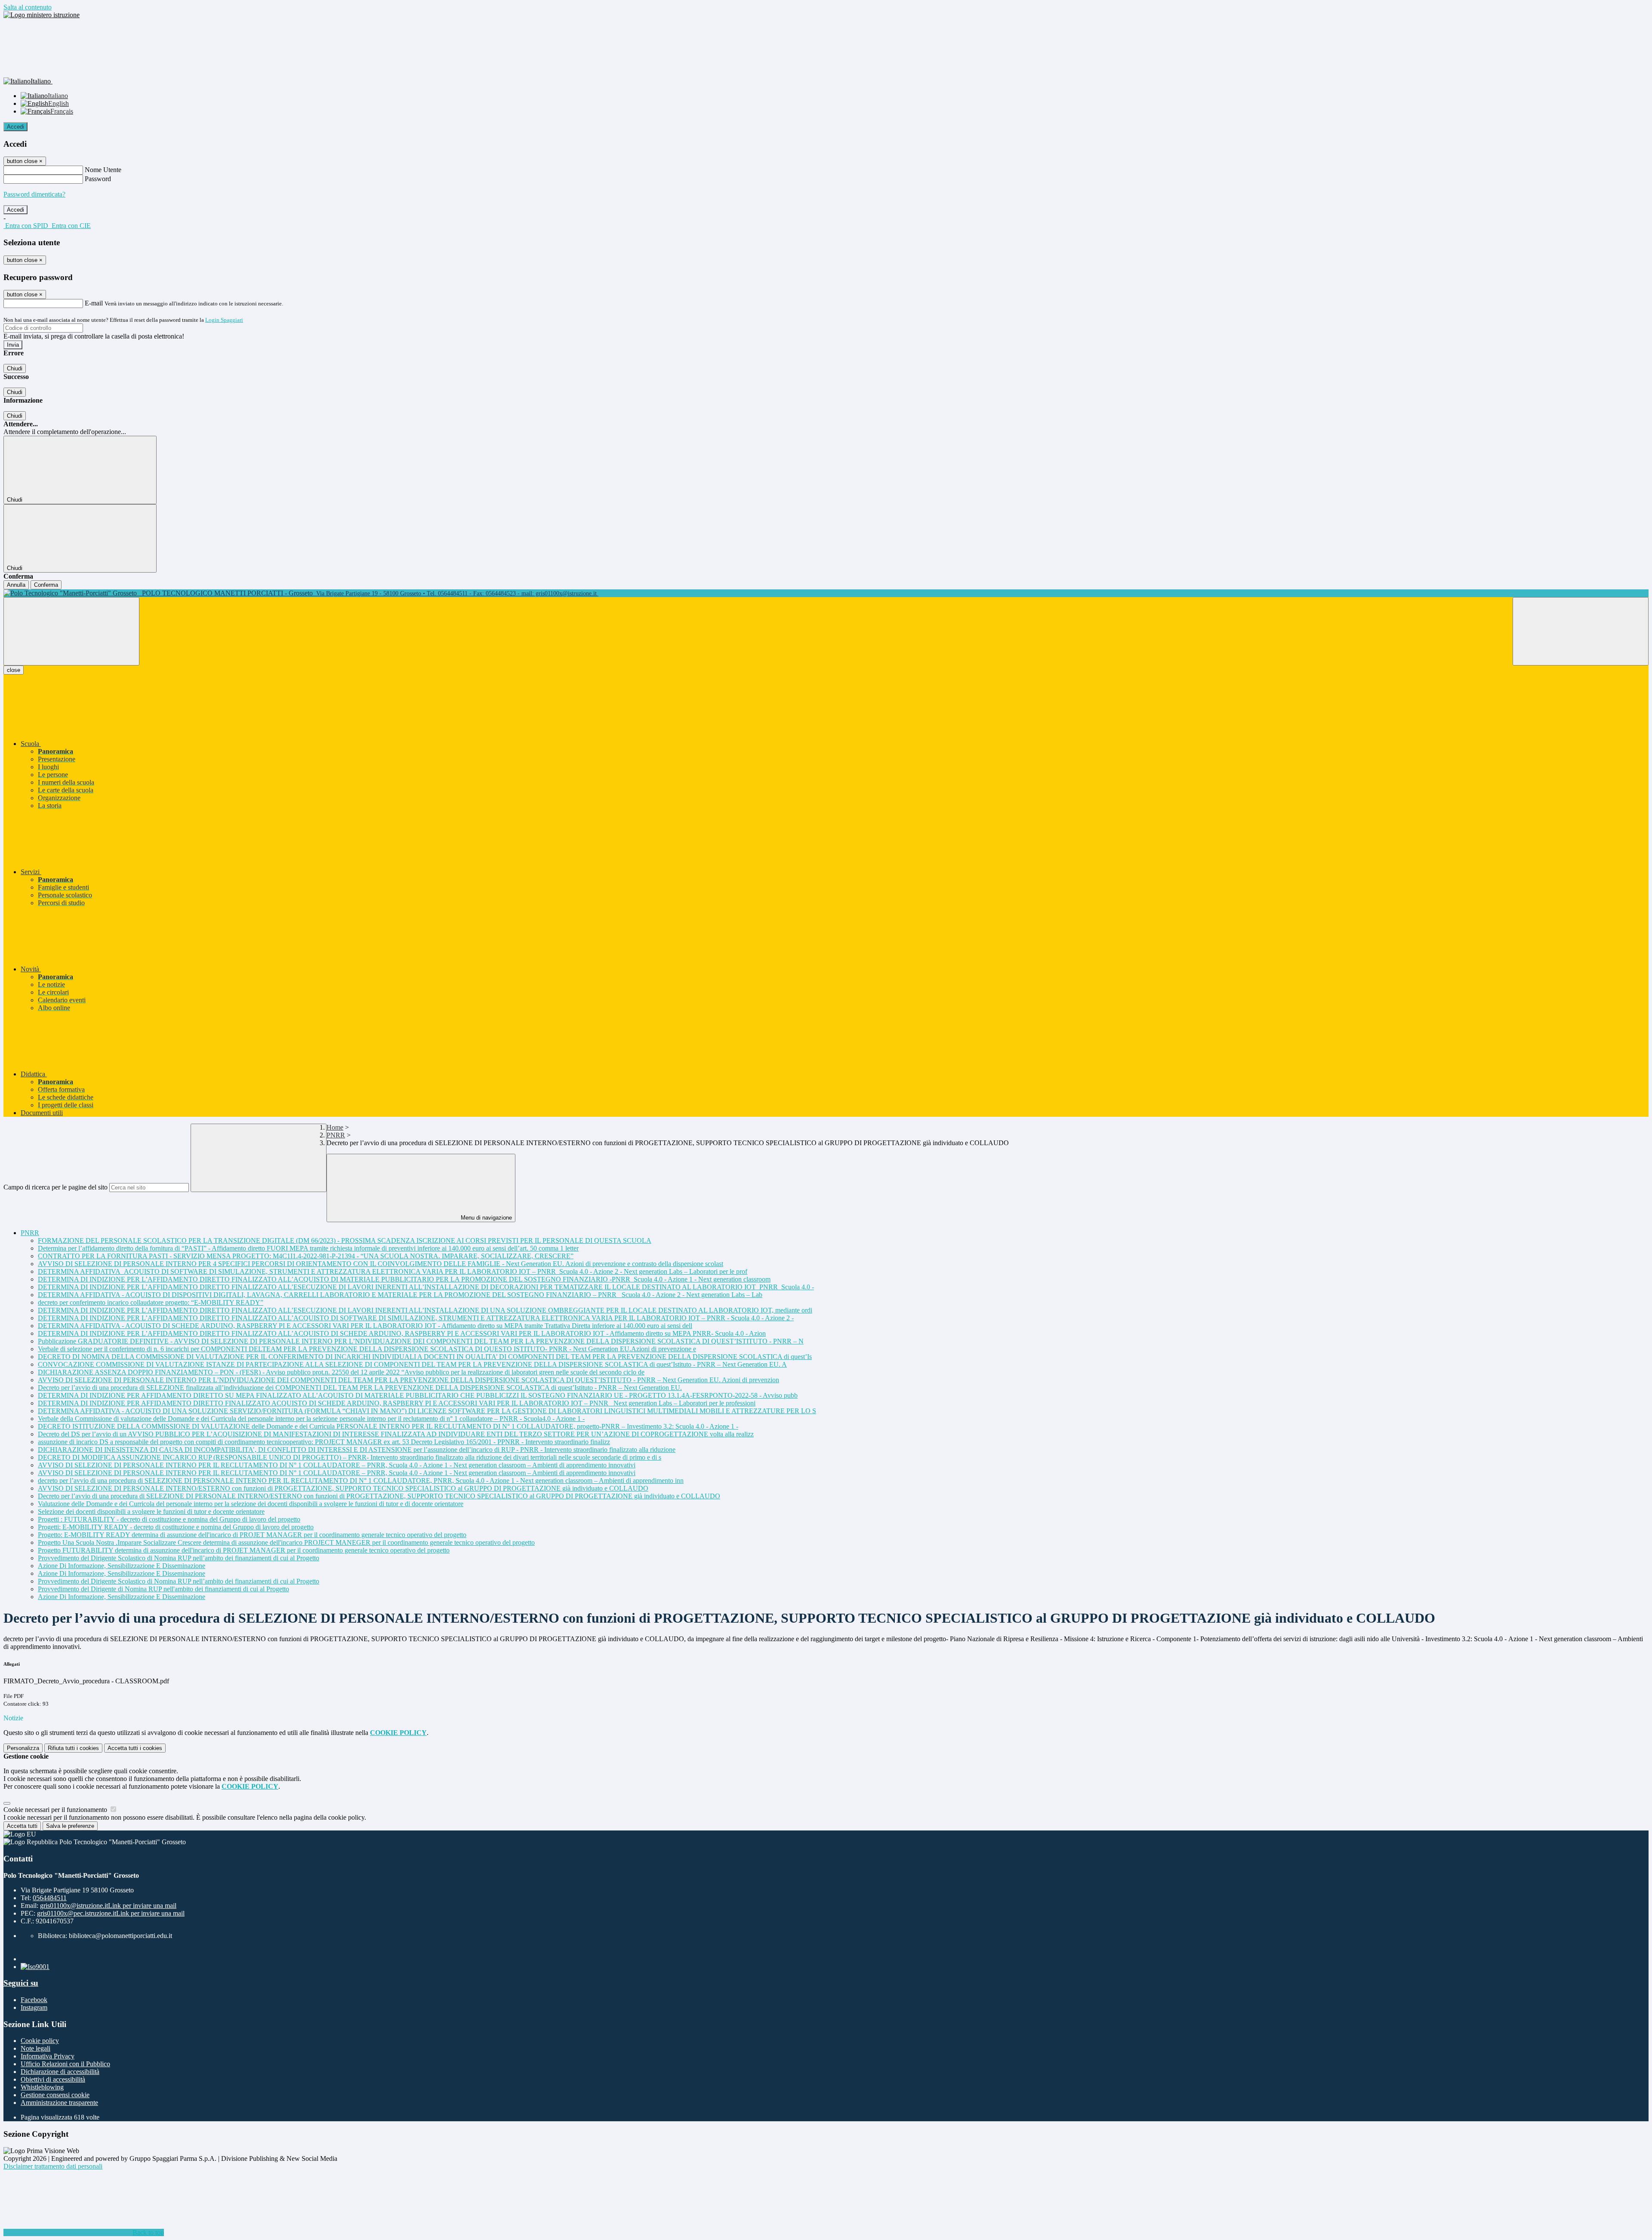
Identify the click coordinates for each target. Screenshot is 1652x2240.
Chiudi (15, 368)
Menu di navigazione (485, 1218)
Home (335, 1127)
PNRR (336, 1135)
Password (98, 179)
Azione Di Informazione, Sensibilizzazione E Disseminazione (122, 1566)
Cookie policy (40, 2041)
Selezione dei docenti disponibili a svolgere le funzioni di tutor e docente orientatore (151, 1511)
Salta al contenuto (28, 7)
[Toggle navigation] (71, 631)
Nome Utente (103, 170)
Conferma (46, 585)
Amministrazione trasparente (59, 2103)
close (14, 670)
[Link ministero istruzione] (42, 15)
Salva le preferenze (70, 1826)
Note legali (35, 2048)
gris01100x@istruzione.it (108, 1906)
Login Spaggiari (224, 320)
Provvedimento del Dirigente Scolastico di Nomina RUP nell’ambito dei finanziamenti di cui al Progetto (179, 1558)
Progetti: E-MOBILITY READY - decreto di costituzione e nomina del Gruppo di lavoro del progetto (176, 1527)
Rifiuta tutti (73, 1748)
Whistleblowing (42, 2087)
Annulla (16, 585)
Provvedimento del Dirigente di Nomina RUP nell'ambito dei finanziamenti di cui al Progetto (163, 1589)
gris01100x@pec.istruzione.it (111, 1913)
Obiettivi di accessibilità (53, 2079)
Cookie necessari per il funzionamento (56, 1810)
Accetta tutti (135, 1748)
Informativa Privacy (48, 2056)
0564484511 (50, 1898)
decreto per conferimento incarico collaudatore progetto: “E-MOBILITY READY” (151, 1302)
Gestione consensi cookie (55, 2095)
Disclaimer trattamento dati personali (53, 2166)
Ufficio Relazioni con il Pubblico (65, 2064)
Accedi (15, 127)
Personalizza (23, 1748)
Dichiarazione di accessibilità (60, 2072)
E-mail (94, 303)
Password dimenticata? (34, 194)
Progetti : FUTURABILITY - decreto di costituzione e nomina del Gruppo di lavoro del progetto (169, 1519)
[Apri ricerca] (1581, 631)
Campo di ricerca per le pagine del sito (55, 1187)
